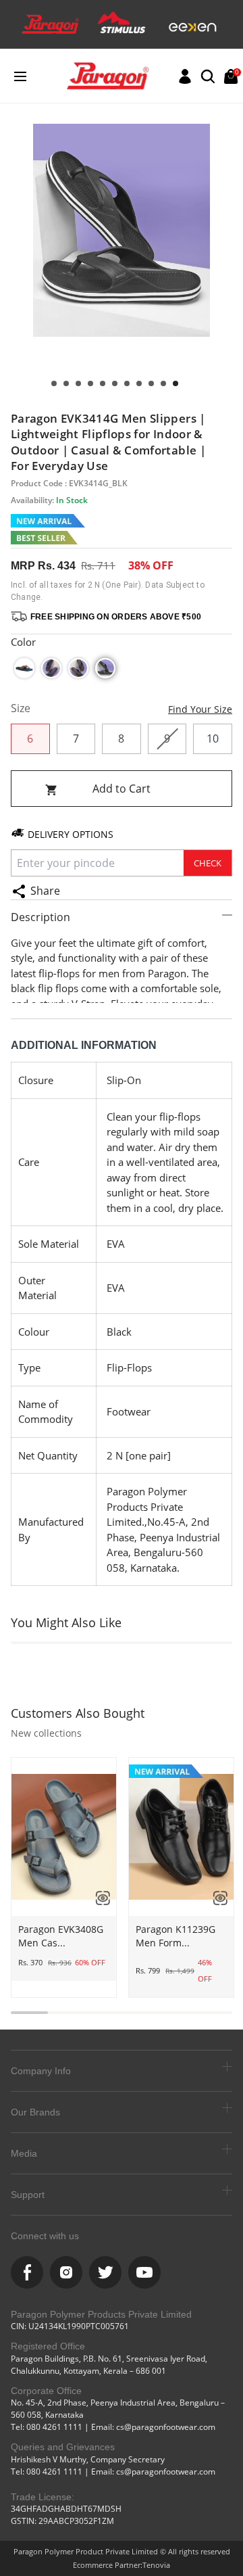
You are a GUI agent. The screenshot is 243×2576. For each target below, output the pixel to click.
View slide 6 (115, 383)
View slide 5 (127, 383)
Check (208, 863)
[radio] (24, 668)
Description (40, 917)
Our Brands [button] (35, 2112)
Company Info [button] (41, 2071)
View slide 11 (54, 383)
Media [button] (24, 2153)
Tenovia (156, 2565)
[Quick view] (98, 1898)
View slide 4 (139, 383)
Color (23, 642)
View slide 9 (78, 383)
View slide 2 (163, 383)
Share (45, 891)
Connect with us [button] (45, 2236)
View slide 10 (66, 383)
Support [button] (28, 2195)
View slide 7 (103, 383)
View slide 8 (90, 383)
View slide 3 (151, 383)
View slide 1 (175, 383)
